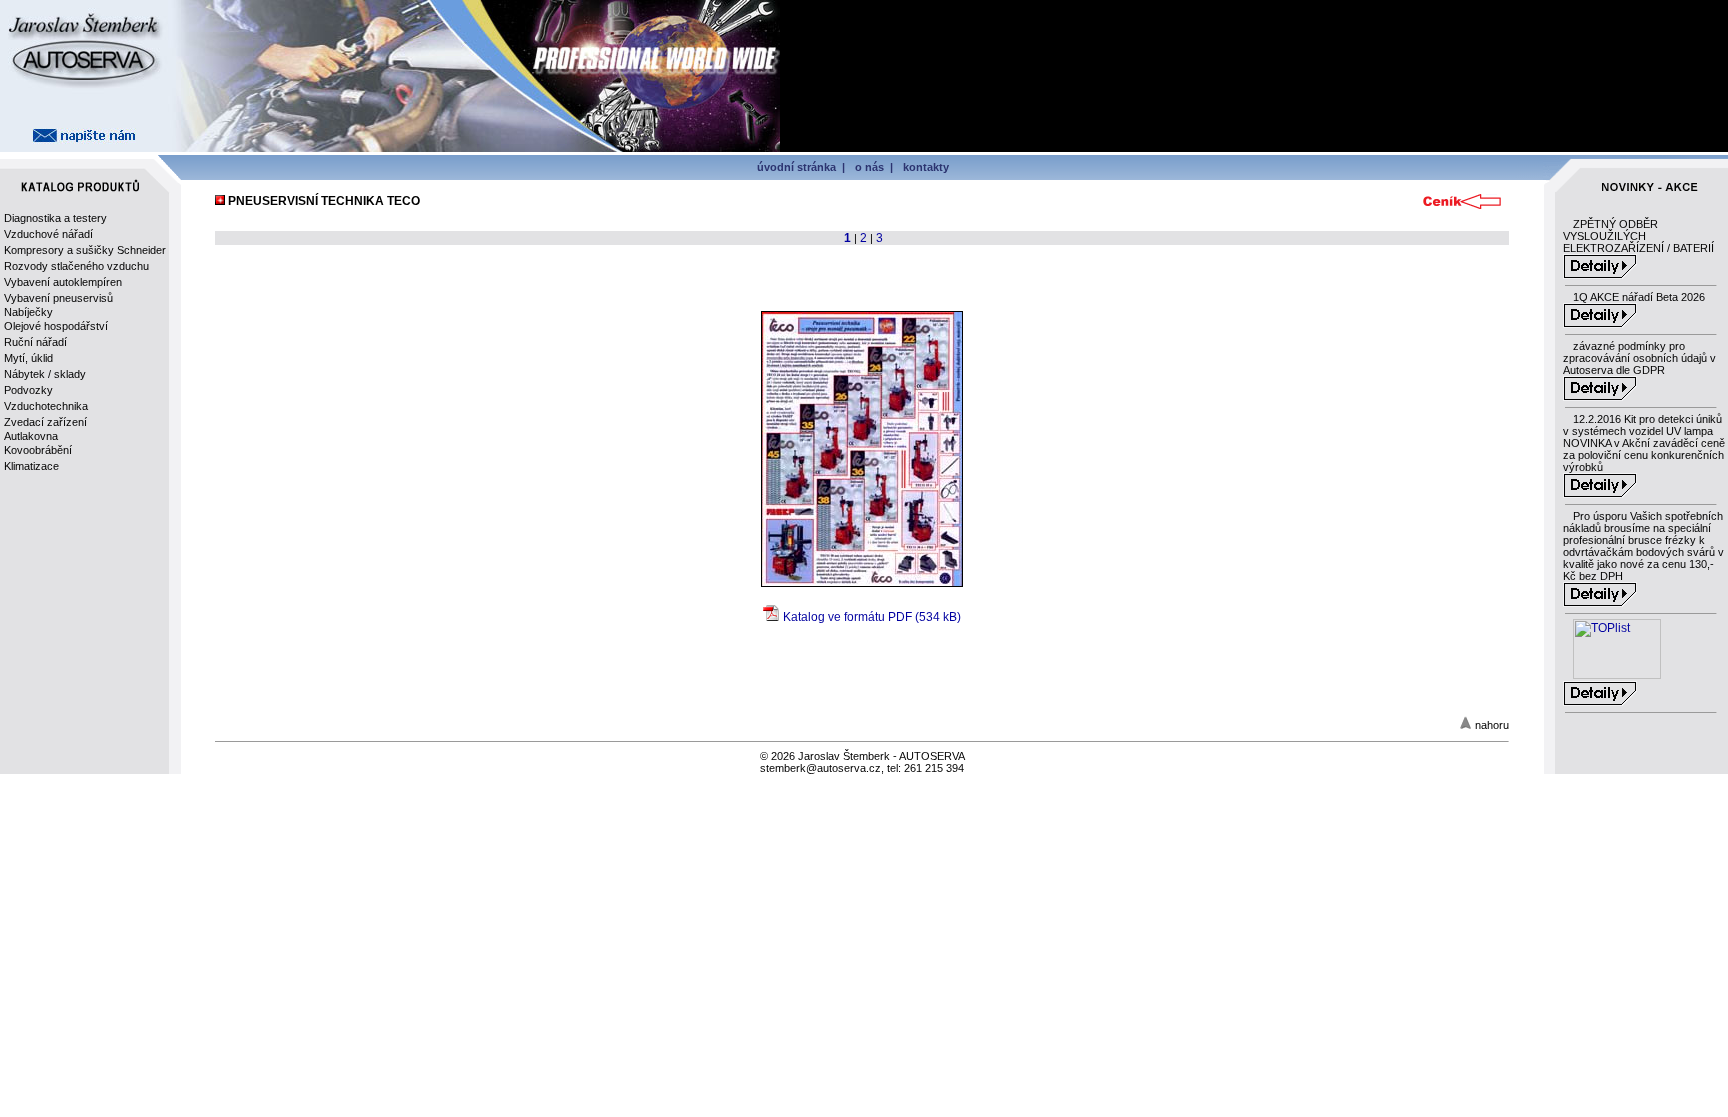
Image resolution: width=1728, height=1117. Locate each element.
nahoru (1492, 725)
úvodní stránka (796, 167)
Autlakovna (31, 436)
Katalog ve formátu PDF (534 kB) (872, 617)
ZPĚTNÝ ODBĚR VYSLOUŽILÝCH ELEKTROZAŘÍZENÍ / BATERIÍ (1638, 236)
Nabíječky (28, 312)
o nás (869, 167)
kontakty (926, 167)
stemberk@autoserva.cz (820, 768)
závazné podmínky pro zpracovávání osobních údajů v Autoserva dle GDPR (1639, 358)
